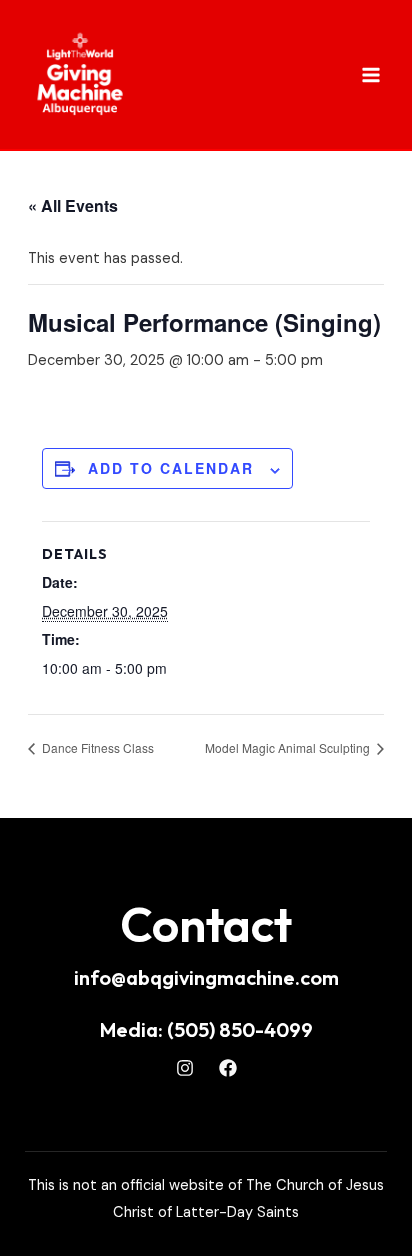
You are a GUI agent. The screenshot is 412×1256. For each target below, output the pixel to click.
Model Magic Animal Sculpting (289, 747)
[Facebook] (228, 1068)
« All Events (73, 205)
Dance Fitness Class (96, 747)
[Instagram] (185, 1068)
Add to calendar (171, 468)
